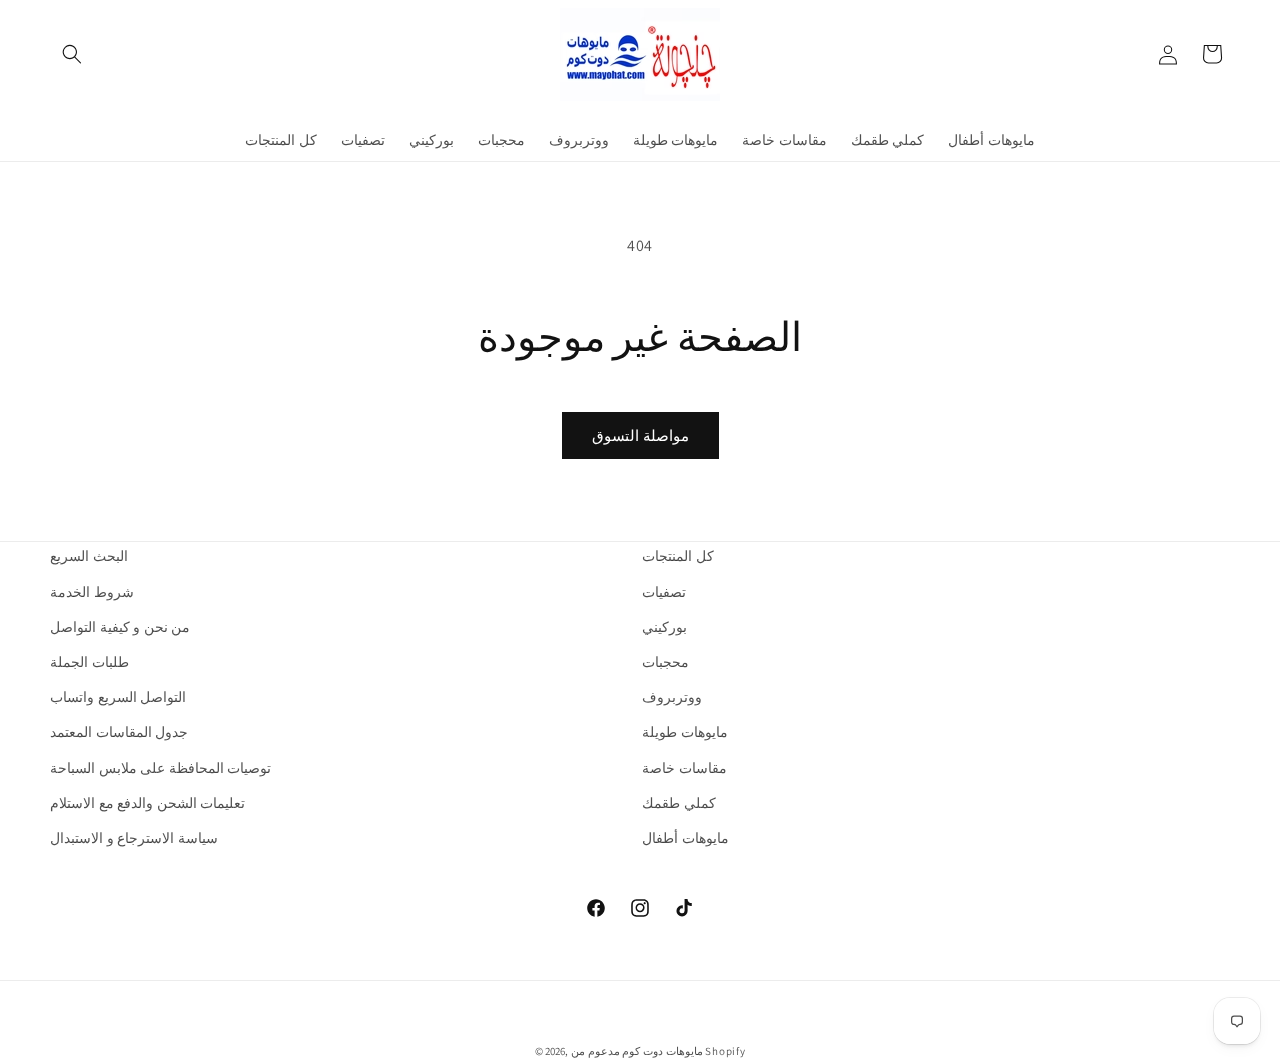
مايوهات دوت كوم (662, 1051)
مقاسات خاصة (684, 768)
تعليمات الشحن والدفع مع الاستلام (147, 803)
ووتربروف (672, 697)
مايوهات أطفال (685, 838)
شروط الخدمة (92, 592)
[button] (72, 54)
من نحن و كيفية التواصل (120, 627)
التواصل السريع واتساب (118, 697)
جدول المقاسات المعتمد (119, 732)
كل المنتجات (678, 556)
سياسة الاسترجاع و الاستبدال (134, 838)
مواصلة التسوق (640, 435)
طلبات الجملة (89, 662)
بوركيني (664, 627)
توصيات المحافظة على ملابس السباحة (160, 768)
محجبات (665, 662)
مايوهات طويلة (685, 732)
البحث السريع (89, 556)
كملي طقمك (679, 803)
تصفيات (664, 592)
